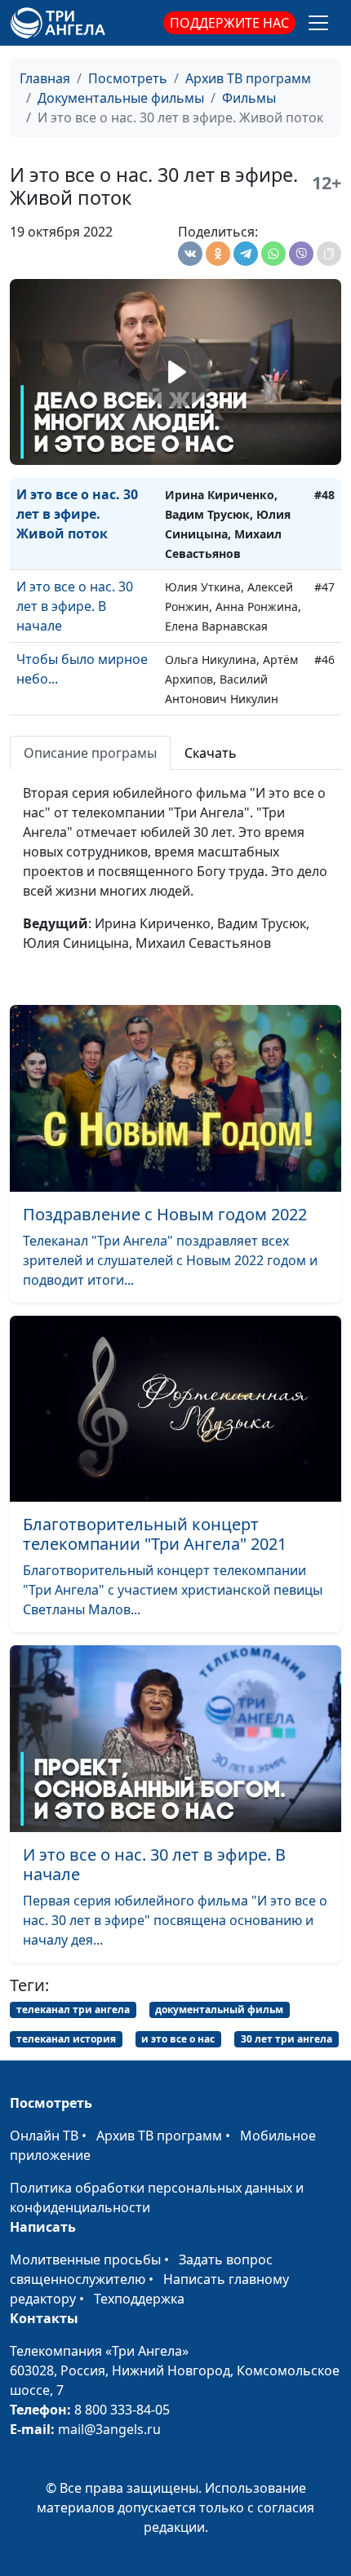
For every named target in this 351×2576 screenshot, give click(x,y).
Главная (45, 78)
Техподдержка (139, 2299)
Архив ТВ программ (248, 78)
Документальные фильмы (121, 98)
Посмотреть (128, 78)
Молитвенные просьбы (85, 2260)
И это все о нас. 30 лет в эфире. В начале (75, 606)
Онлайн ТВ (44, 2136)
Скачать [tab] (211, 753)
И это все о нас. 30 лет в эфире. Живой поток (77, 514)
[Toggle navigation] (318, 23)
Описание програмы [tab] (90, 753)
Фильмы (249, 98)
